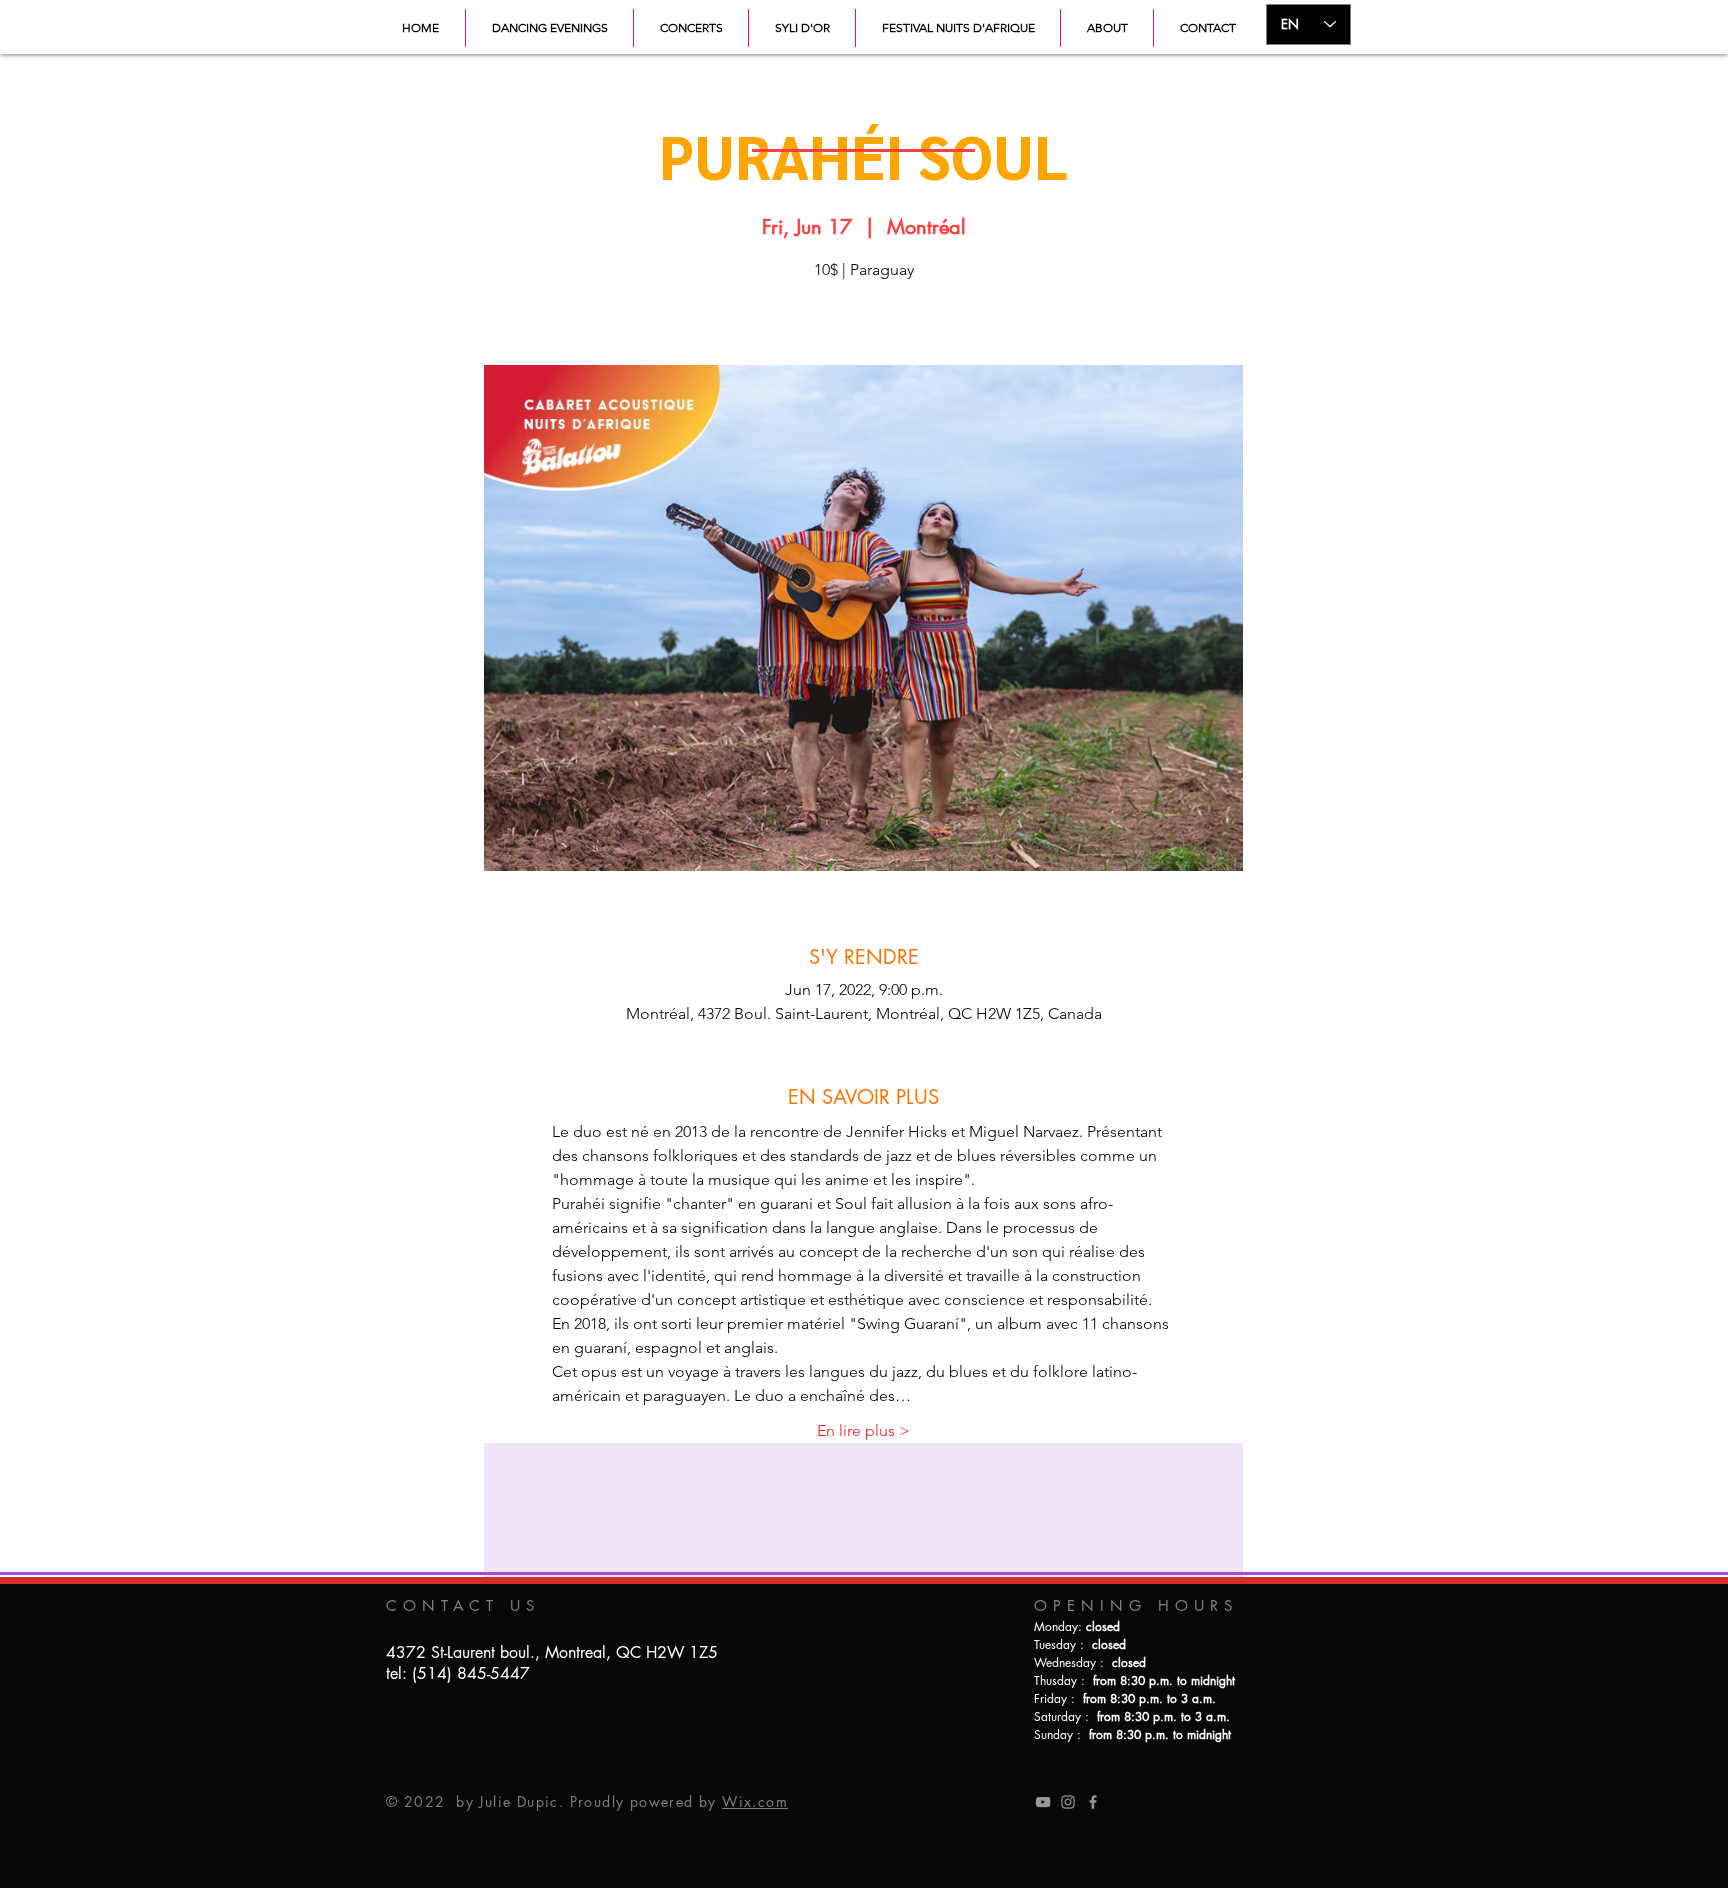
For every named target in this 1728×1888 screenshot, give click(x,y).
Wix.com (755, 1801)
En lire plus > (863, 1430)
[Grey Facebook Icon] (1093, 1802)
